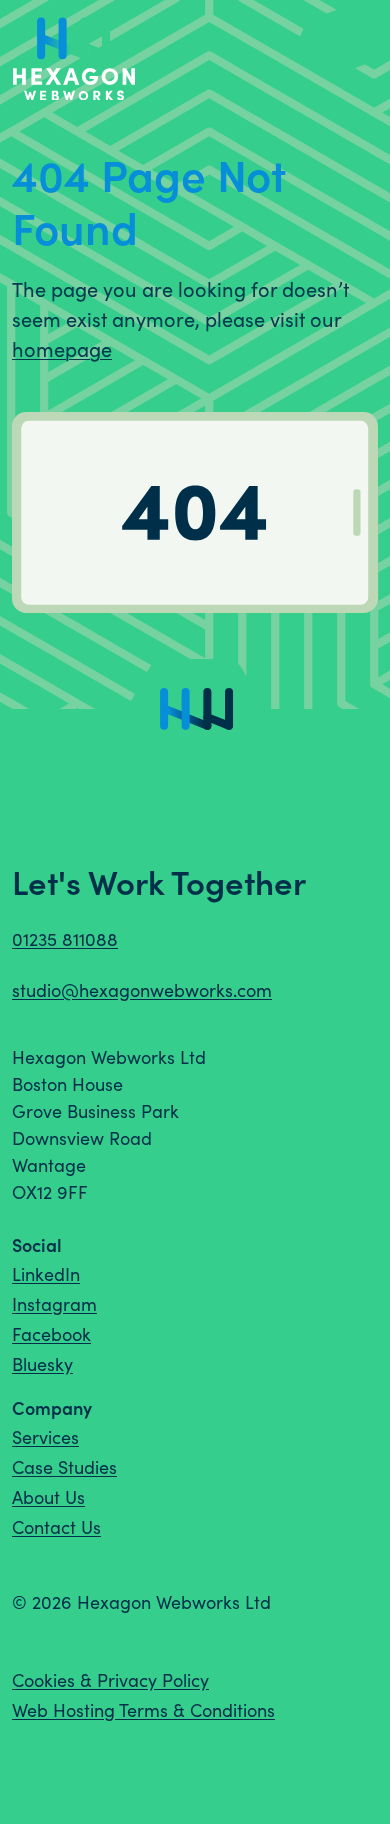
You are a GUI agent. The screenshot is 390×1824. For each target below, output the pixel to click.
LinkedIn (46, 1274)
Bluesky (42, 1364)
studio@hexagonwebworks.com (142, 990)
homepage (62, 348)
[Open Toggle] (340, 42)
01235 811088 (65, 939)
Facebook (51, 1334)
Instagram (54, 1304)
